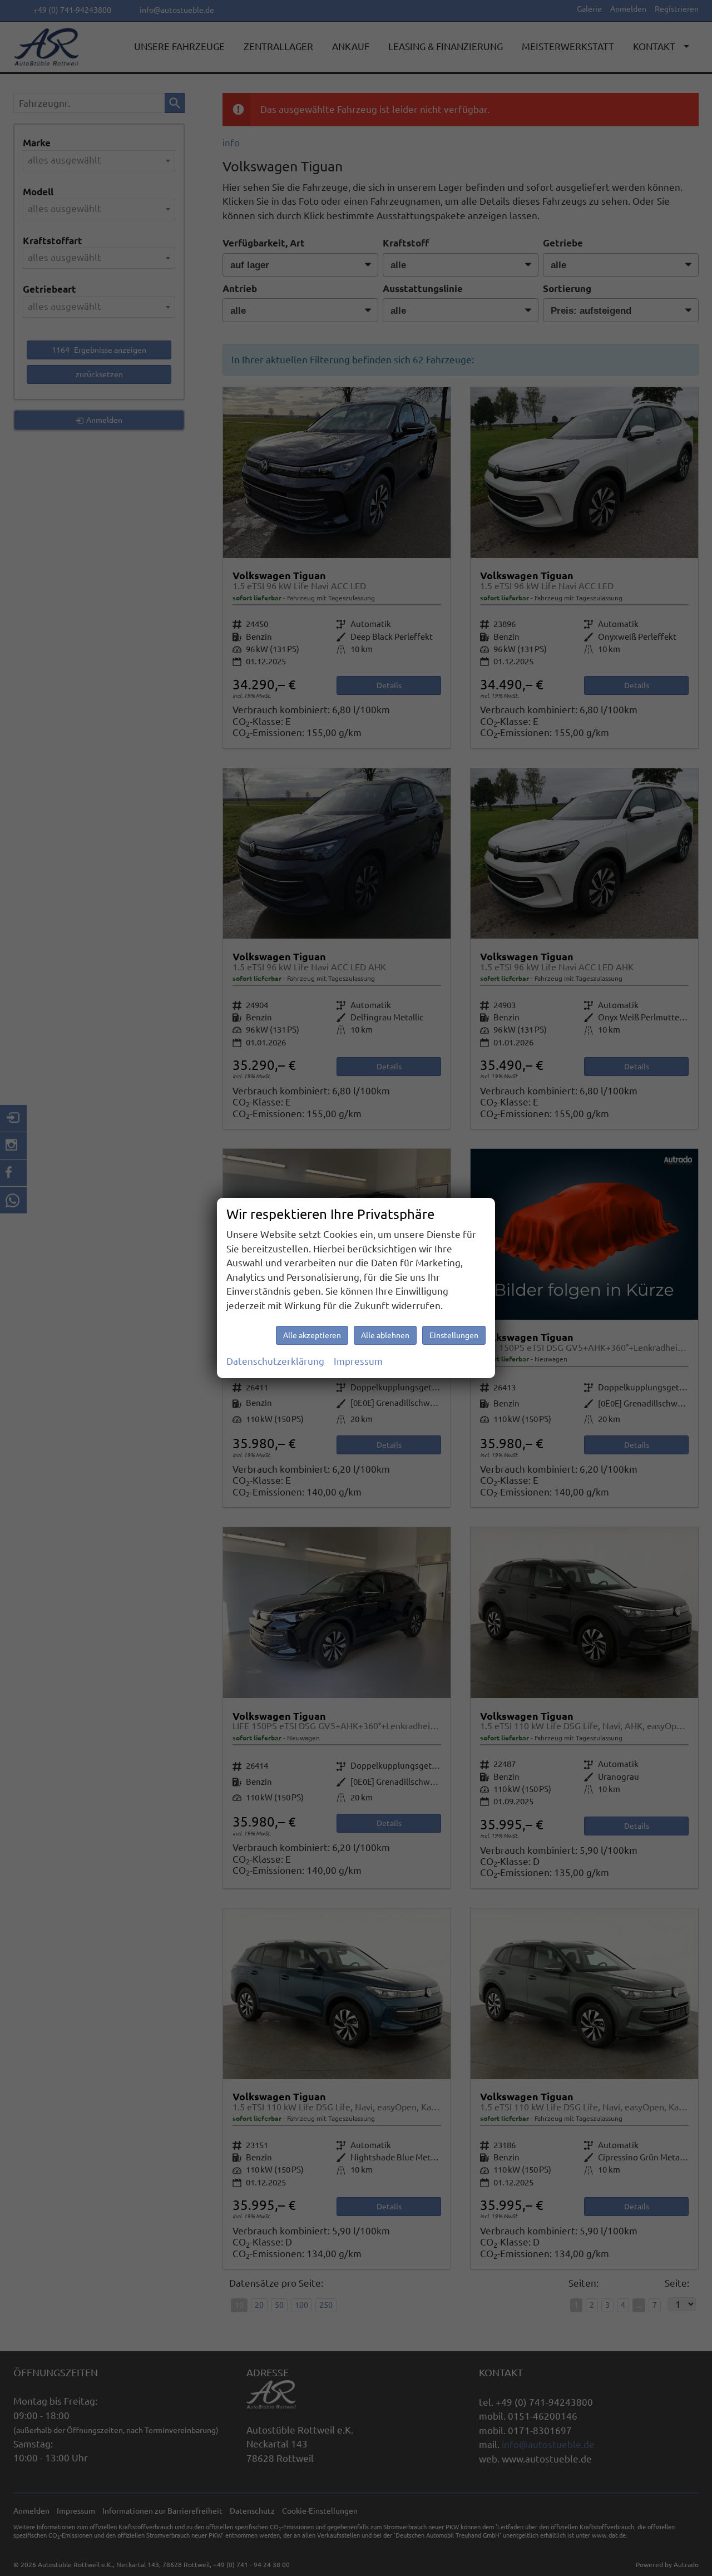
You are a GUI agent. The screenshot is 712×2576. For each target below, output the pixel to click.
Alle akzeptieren (312, 1335)
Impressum (358, 1361)
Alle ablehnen (385, 1335)
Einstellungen (454, 1335)
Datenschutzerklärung (275, 1361)
